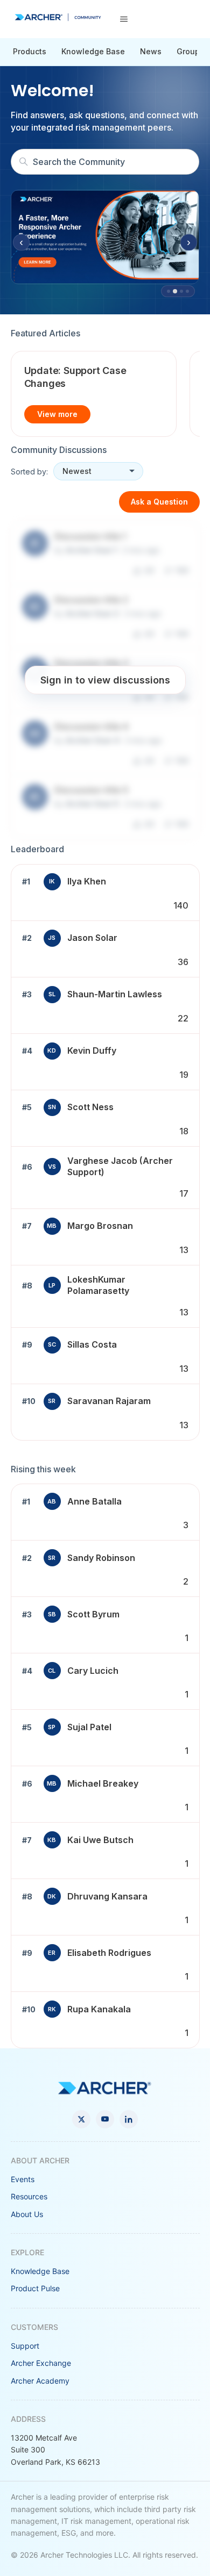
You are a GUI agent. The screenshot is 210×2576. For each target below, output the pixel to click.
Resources (29, 2196)
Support (25, 2346)
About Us (27, 2214)
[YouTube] (105, 2119)
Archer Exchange (41, 2363)
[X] (81, 2119)
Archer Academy (40, 2381)
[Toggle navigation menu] (124, 19)
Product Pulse (35, 2288)
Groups (190, 51)
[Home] (58, 17)
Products (30, 51)
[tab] (169, 291)
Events (23, 2179)
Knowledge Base (93, 51)
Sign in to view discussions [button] (105, 680)
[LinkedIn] (129, 2119)
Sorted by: (29, 472)
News (151, 51)
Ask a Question (159, 502)
